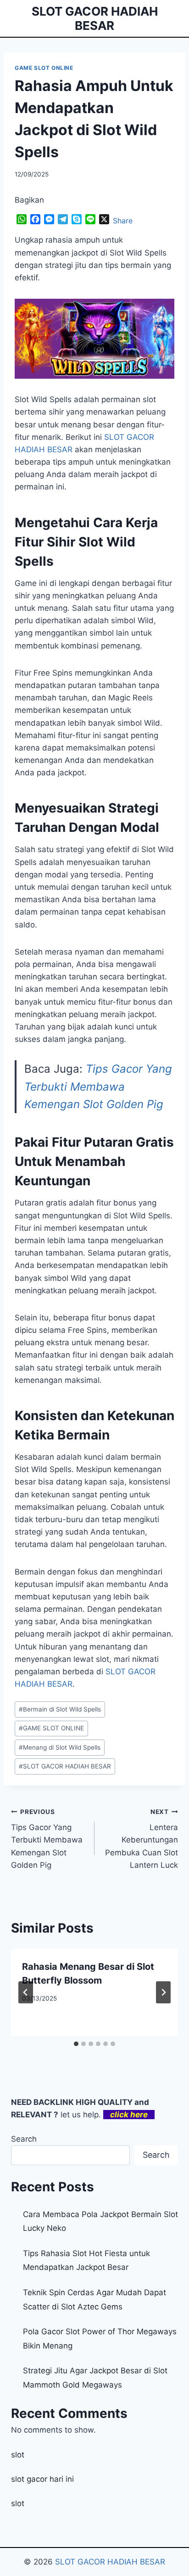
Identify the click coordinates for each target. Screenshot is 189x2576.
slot (18, 2455)
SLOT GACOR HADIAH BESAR (65, 1766)
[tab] (76, 2044)
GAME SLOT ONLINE (44, 68)
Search (24, 2139)
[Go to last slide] (26, 1992)
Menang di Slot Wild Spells (60, 1747)
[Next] (163, 1992)
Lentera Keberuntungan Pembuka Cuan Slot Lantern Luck (142, 1839)
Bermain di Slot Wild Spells (60, 1709)
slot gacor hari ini (42, 2479)
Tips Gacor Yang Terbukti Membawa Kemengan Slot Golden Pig (98, 1086)
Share (123, 221)
